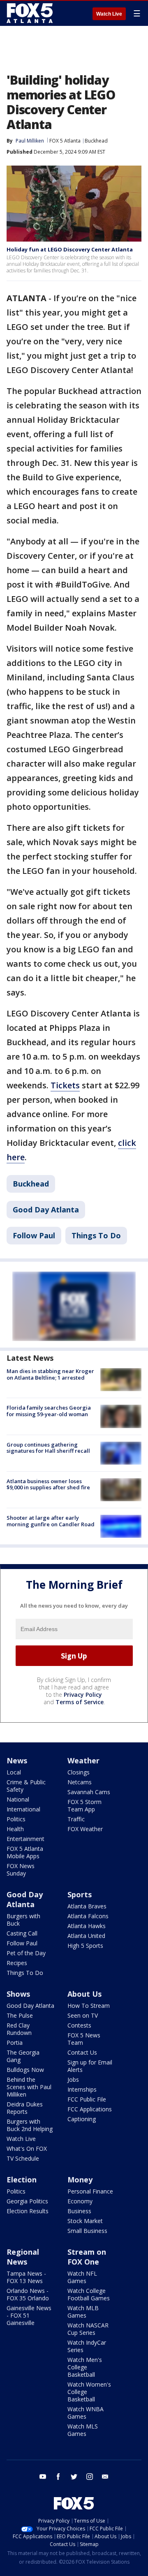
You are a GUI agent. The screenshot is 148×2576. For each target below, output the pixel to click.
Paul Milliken (30, 141)
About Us (84, 1994)
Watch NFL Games (82, 2277)
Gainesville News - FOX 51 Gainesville (29, 2315)
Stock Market (85, 2221)
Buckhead (96, 141)
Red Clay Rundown (19, 2029)
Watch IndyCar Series (87, 2346)
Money (80, 2180)
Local (14, 1772)
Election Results (28, 2211)
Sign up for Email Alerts (90, 2066)
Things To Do (96, 1235)
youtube (43, 2477)
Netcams (80, 1782)
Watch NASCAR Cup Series (88, 2329)
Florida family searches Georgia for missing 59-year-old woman (49, 1411)
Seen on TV (83, 2015)
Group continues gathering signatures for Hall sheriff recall (48, 1448)
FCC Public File (87, 2099)
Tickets (65, 1085)
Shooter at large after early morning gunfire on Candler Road (51, 1521)
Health (15, 1829)
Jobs (73, 2079)
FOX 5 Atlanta (65, 141)
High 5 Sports (85, 1946)
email (105, 2477)
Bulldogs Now (25, 2070)
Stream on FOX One (87, 2257)
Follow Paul (34, 1235)
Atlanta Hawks (87, 1926)
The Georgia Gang (23, 2056)
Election (22, 2180)
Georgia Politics (27, 2201)
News (17, 1760)
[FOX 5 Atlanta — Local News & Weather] (30, 13)
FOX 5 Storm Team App (84, 1805)
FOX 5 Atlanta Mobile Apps (25, 1852)
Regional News (23, 2257)
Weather (83, 1760)
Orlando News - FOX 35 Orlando (28, 2294)
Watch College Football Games (89, 2294)
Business (79, 2211)
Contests (79, 2025)
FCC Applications (90, 2109)
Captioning (82, 2119)
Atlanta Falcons (88, 1916)
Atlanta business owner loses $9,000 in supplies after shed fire (48, 1484)
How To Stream (89, 2006)
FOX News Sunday (21, 1870)
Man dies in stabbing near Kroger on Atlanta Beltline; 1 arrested (50, 1374)
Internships (82, 2089)
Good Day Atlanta (46, 1210)
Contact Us (82, 2052)
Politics (16, 1819)
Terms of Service (80, 1702)
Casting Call (22, 1933)
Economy (80, 2201)
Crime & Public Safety (26, 1786)
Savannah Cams (89, 1792)
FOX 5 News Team (84, 2039)
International (23, 1809)
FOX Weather (85, 1829)
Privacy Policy (83, 1695)
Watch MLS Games (83, 2430)
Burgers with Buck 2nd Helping (30, 2125)
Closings (79, 1772)
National (18, 1799)
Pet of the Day (26, 1953)
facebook (58, 2477)
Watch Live (109, 14)
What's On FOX (27, 2149)
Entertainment (25, 1839)
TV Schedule (23, 2158)
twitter (74, 2477)
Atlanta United (86, 1936)
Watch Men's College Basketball (85, 2367)
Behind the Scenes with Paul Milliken (29, 2087)
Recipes (17, 1963)
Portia (15, 2043)
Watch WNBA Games (86, 2413)
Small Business (87, 2231)
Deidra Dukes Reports (25, 2108)
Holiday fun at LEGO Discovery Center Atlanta (70, 249)
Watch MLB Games (83, 2312)
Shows (18, 1994)
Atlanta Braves (87, 1906)
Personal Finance (90, 2191)
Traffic (76, 1819)
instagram (90, 2477)
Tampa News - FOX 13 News (26, 2277)
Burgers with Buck (23, 1920)
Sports (80, 1894)
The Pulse (20, 2015)
